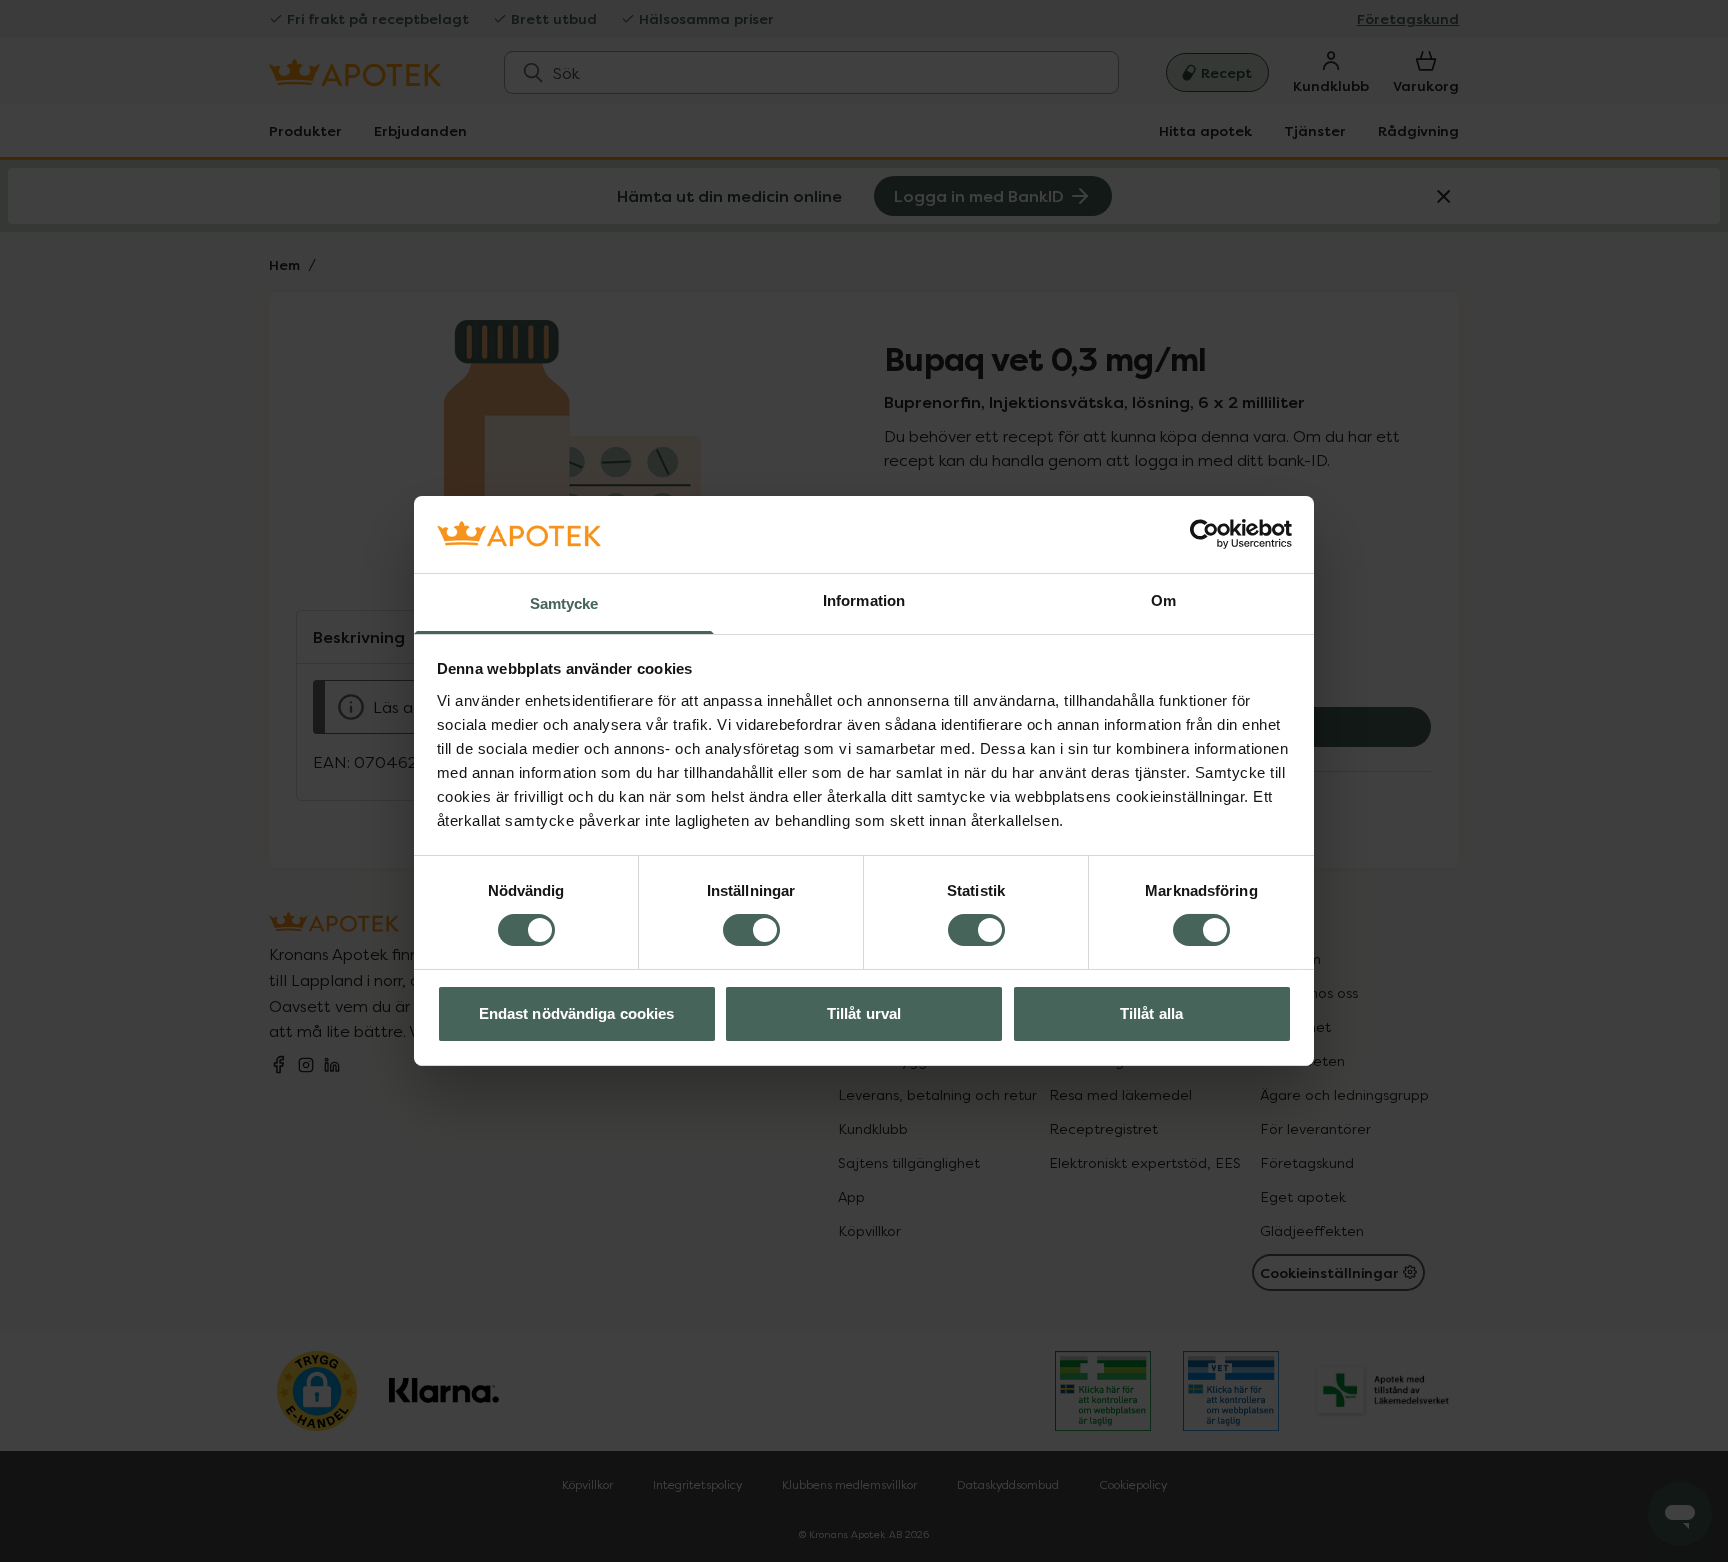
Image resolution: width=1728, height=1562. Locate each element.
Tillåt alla (1151, 1013)
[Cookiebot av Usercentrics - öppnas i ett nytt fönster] (1204, 534)
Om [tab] (1163, 600)
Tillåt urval (864, 1013)
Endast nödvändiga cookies (577, 1013)
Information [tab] (864, 600)
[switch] (751, 930)
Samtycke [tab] (564, 603)
